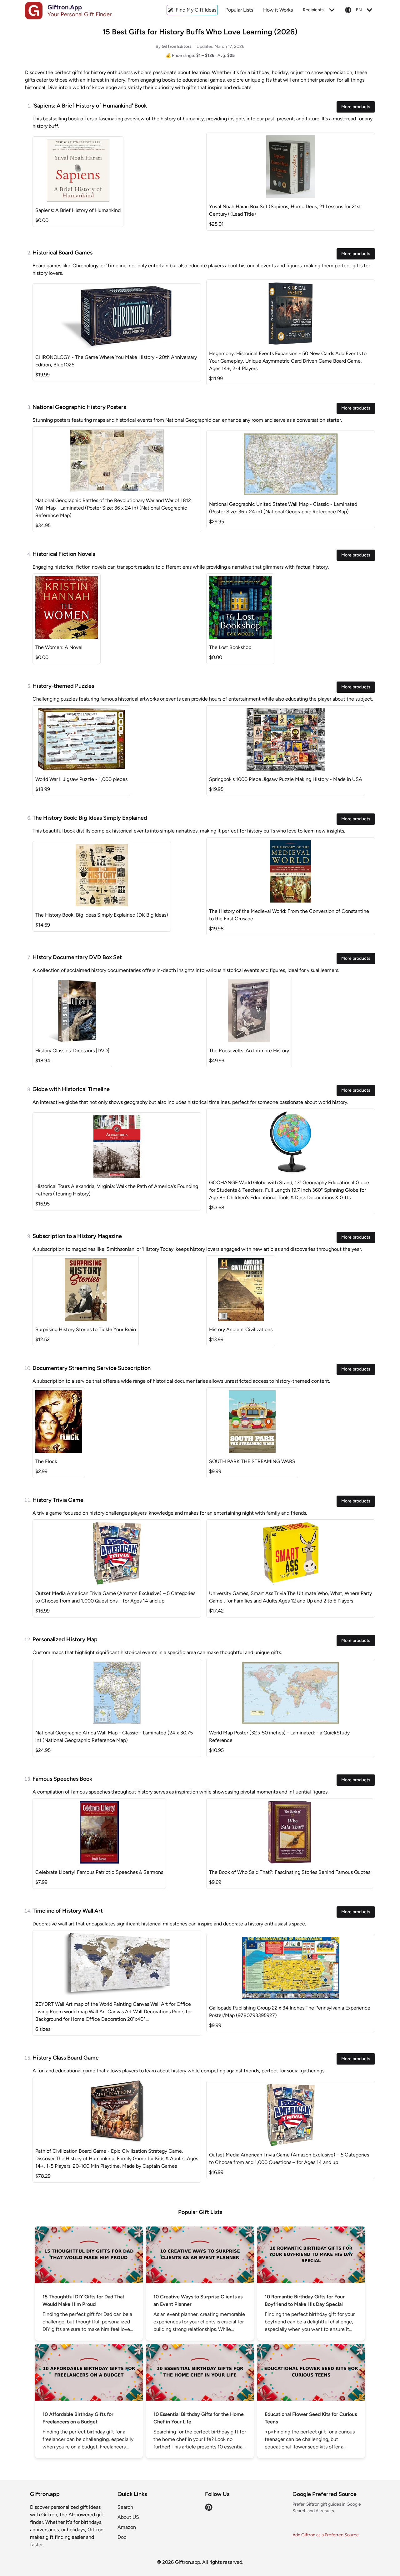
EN (359, 10)
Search (125, 2507)
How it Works (278, 10)
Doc (122, 2537)
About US (128, 2517)
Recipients (313, 10)
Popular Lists (239, 10)
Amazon (127, 2527)
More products (356, 107)
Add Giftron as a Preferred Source (326, 2535)
